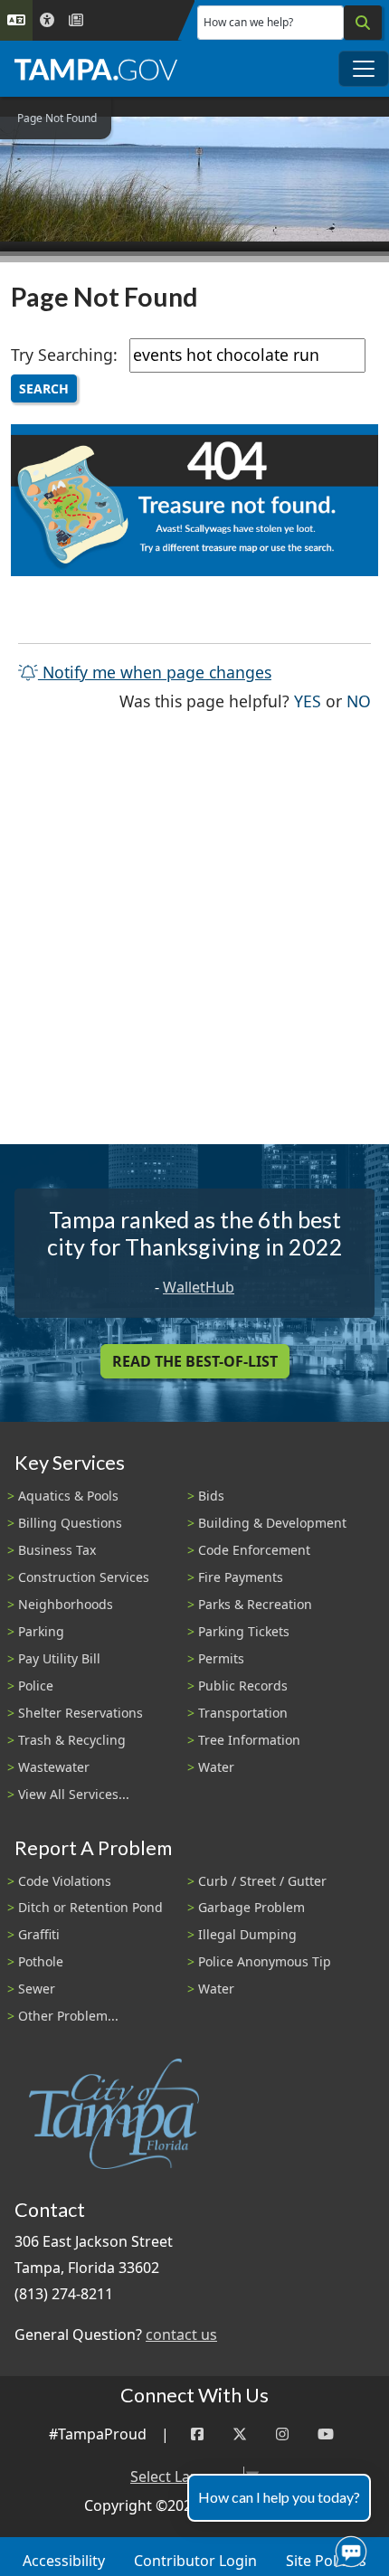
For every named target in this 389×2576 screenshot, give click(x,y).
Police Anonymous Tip (265, 1961)
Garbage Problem (251, 1907)
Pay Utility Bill (59, 1658)
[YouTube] (326, 2434)
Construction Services (84, 1577)
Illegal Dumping (247, 1934)
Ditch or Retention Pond (90, 1907)
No (359, 701)
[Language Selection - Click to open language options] (16, 20)
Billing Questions (70, 1523)
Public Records (243, 1686)
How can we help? (248, 22)
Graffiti (39, 1934)
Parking (41, 1631)
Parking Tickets (244, 1631)
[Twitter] (240, 2434)
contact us (181, 2334)
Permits (221, 1658)
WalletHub (199, 1287)
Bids (211, 1496)
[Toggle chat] (347, 2548)
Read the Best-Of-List (195, 1361)
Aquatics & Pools (68, 1496)
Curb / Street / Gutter (262, 1881)
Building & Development (272, 1523)
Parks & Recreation (255, 1604)
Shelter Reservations (81, 1713)
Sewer (37, 1989)
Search (44, 388)
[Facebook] (197, 2434)
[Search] (363, 23)
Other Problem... (68, 2016)
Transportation (243, 1713)
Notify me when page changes (155, 672)
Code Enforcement (254, 1550)
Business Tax (57, 1550)
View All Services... (74, 1794)
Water (216, 1767)
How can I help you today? (279, 2497)
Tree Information (249, 1740)
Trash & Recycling (72, 1740)
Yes (308, 701)
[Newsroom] (76, 20)
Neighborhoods (66, 1604)
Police (36, 1686)
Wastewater (54, 1767)
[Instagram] (282, 2434)
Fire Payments (241, 1577)
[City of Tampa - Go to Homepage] (96, 69)
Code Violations (65, 1881)
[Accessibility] (47, 20)
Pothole (41, 1961)
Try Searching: (64, 355)
